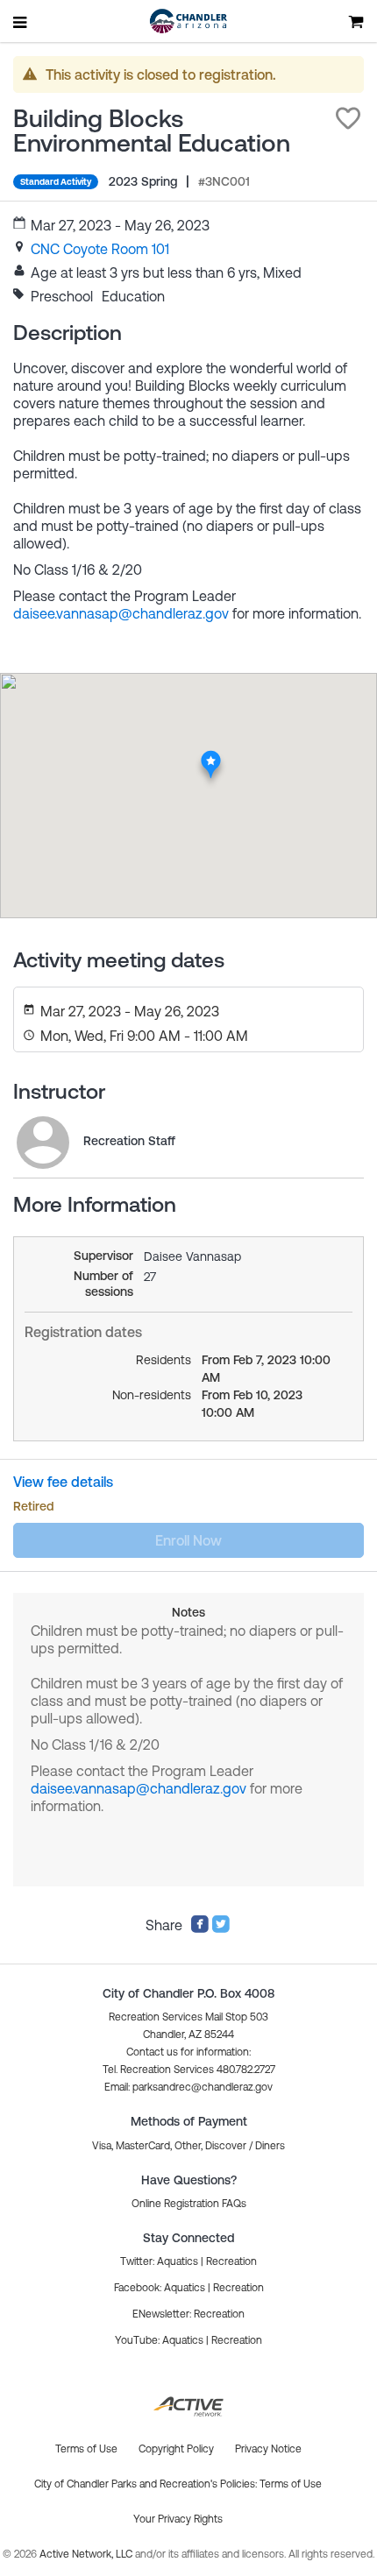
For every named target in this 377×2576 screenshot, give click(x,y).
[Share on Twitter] (221, 1928)
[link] (100, 249)
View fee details (63, 1482)
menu (21, 22)
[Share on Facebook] (200, 1928)
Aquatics (178, 2261)
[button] (348, 118)
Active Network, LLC (87, 2554)
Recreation (231, 2261)
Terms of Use (291, 2484)
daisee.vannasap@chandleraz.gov (121, 613)
